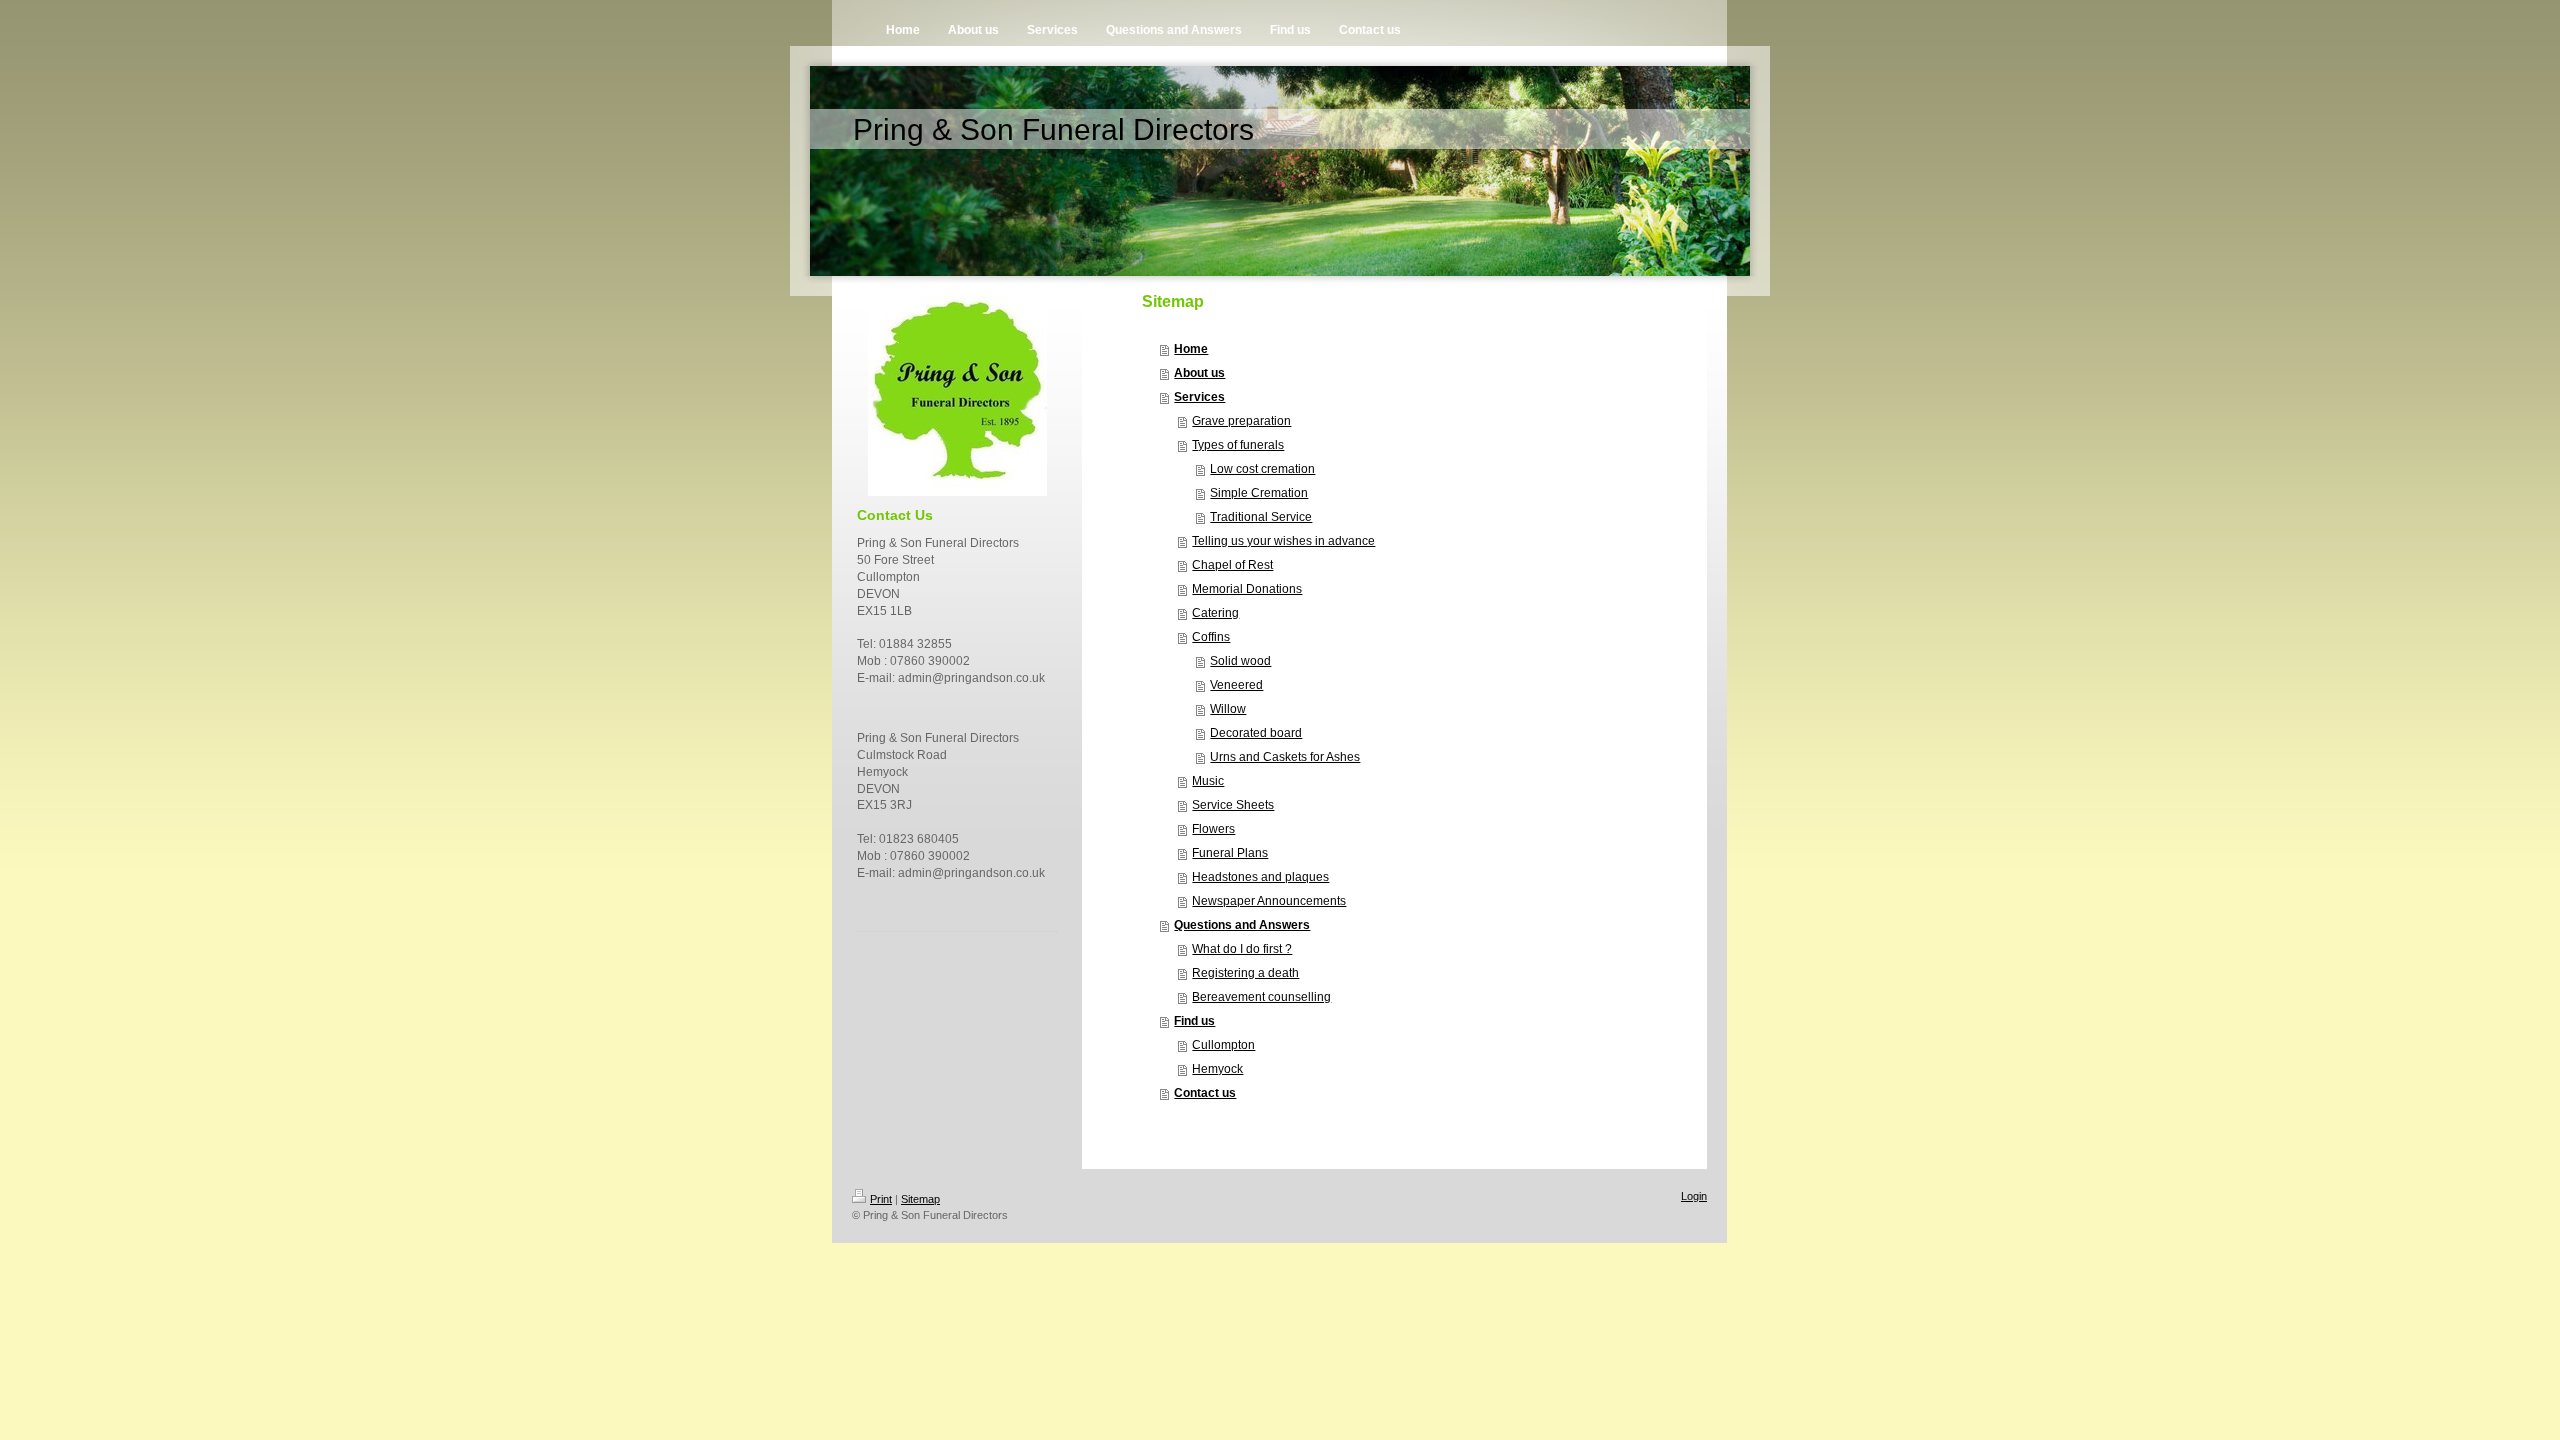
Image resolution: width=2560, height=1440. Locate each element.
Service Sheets (1233, 805)
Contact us (1205, 1093)
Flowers (1213, 829)
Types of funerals (1238, 445)
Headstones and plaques (1260, 877)
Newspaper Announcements (1269, 901)
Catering (1215, 613)
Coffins (1211, 637)
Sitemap (920, 1199)
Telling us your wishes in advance (1283, 541)
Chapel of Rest (1232, 565)
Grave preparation (1241, 421)
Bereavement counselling (1261, 997)
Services (1199, 397)
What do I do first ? (1242, 949)
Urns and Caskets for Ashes (1285, 757)
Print (881, 1199)
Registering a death (1245, 973)
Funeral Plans (1230, 853)
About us (1199, 373)
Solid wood (1240, 661)
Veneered (1236, 685)
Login (1694, 1196)
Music (1208, 781)
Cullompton (1223, 1045)
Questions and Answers (1242, 925)
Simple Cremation (1259, 493)
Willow (1228, 709)
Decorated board (1256, 733)
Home (1191, 349)
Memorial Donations (1247, 589)
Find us (1194, 1021)
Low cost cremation (1262, 469)
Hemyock (1217, 1069)
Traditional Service (1261, 517)
